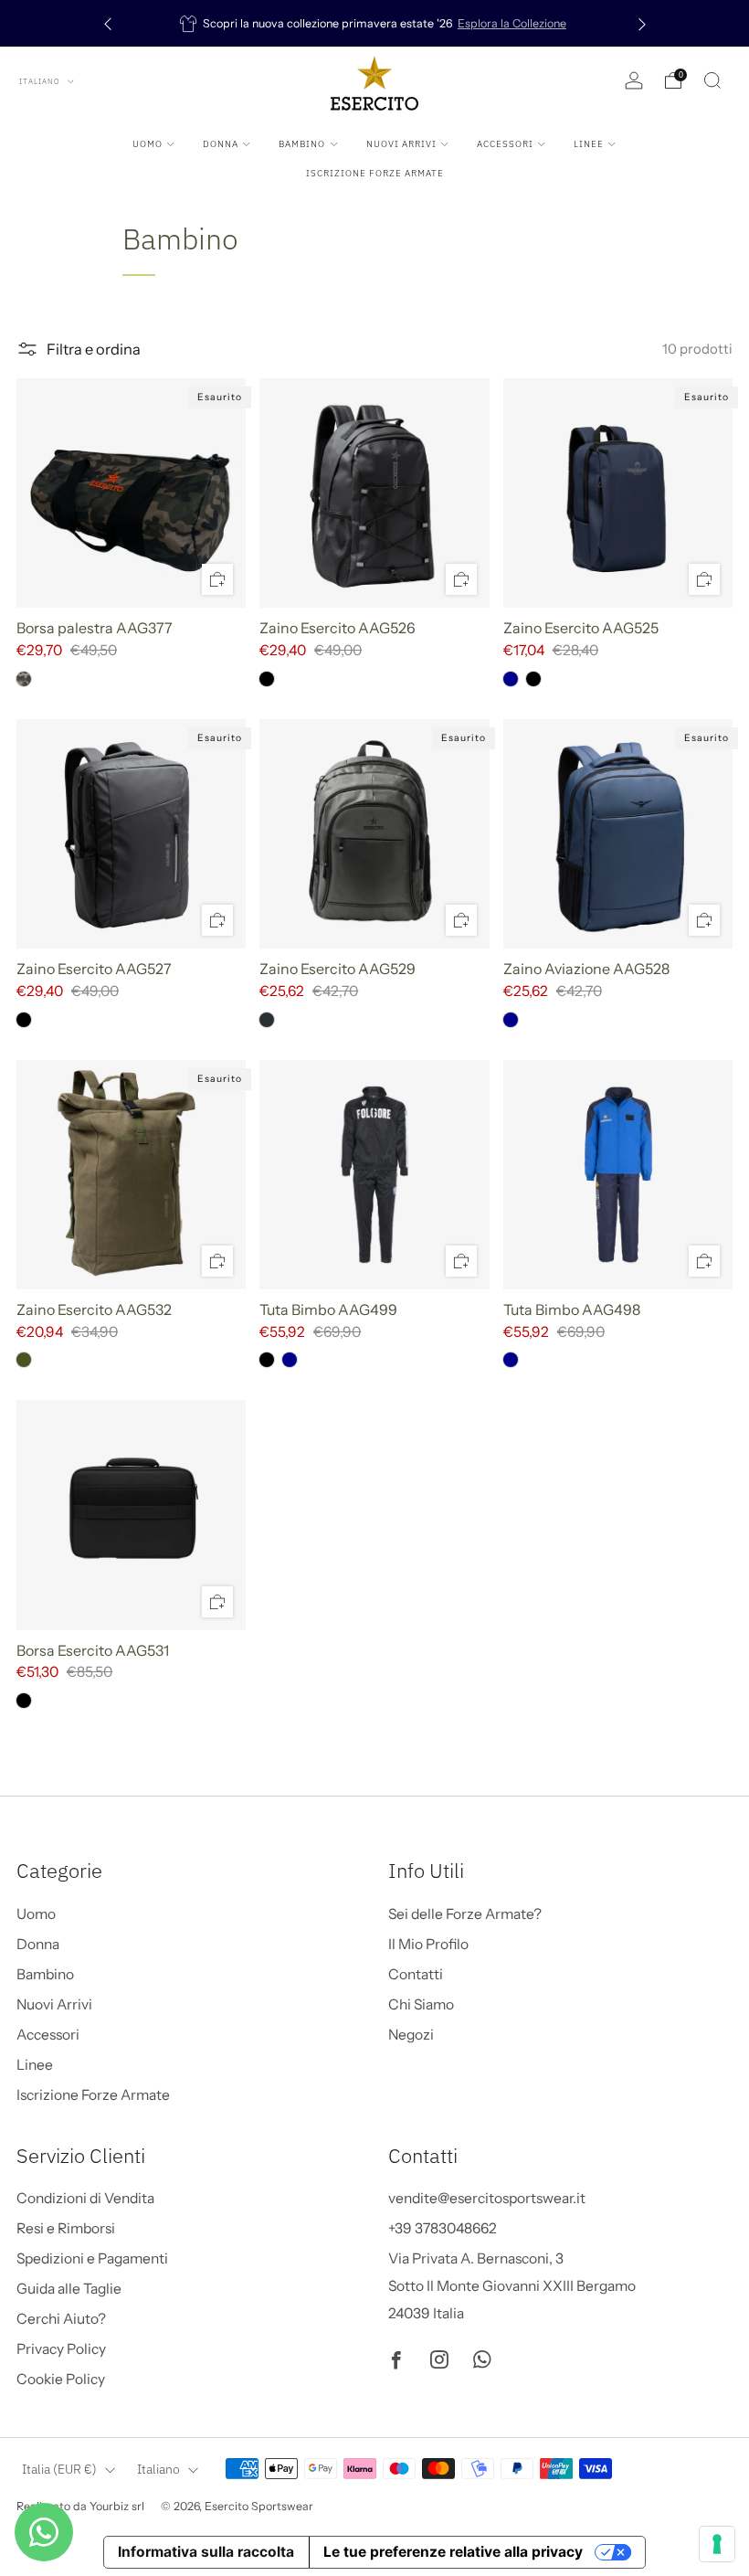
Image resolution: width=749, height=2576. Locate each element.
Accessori (505, 144)
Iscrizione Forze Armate (375, 173)
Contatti (416, 1974)
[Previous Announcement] (108, 23)
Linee (589, 144)
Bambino (302, 144)
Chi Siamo (421, 2004)
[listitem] (373, 23)
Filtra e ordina (94, 349)
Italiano (41, 81)
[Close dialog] (372, 2201)
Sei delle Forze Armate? (465, 1914)
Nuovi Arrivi (401, 144)
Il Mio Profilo (428, 1944)
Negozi (411, 2035)
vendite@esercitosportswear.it (487, 2198)
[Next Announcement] (642, 23)
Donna (221, 144)
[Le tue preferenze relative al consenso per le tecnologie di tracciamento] (717, 2544)
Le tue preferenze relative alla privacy (453, 2552)
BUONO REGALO (190, 2507)
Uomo (148, 144)
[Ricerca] (712, 80)
